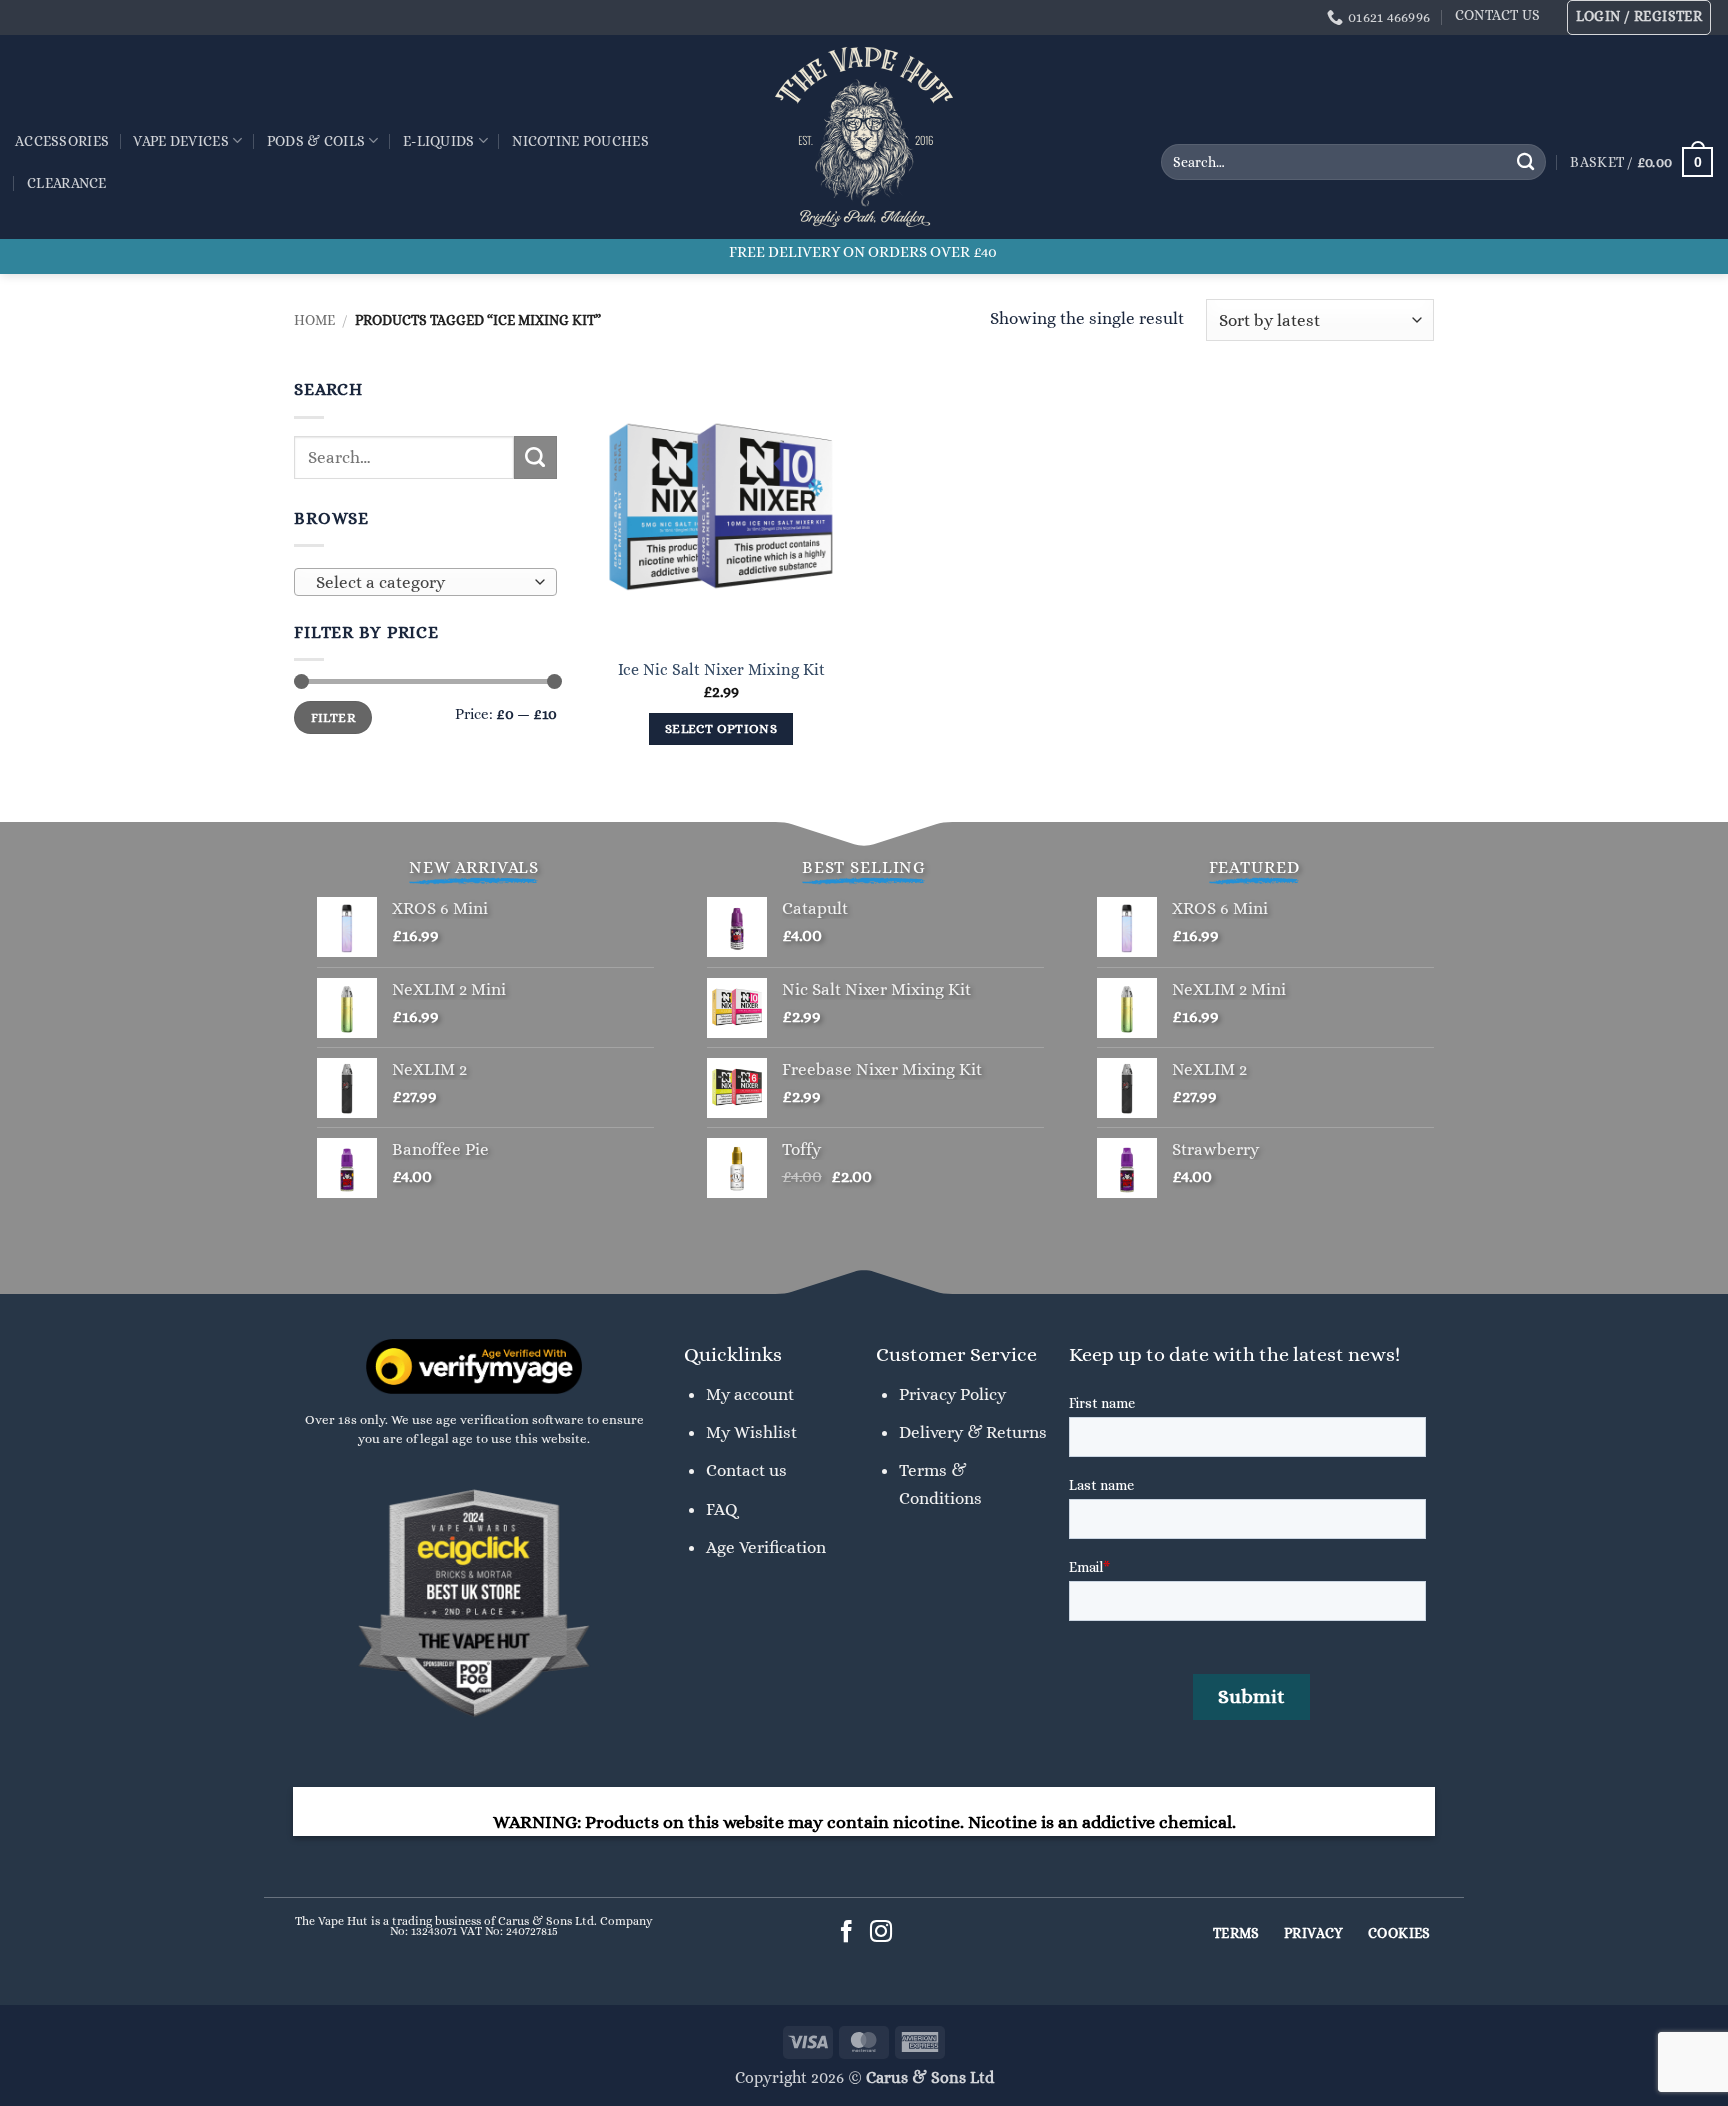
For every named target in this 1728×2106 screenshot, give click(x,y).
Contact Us (1498, 15)
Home (314, 320)
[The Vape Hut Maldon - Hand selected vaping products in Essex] (864, 137)
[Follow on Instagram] (881, 1933)
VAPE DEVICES (180, 141)
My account (750, 1394)
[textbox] (420, 583)
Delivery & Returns (973, 1432)
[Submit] (1525, 162)
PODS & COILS (316, 141)
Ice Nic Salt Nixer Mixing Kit (721, 670)
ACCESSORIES (62, 141)
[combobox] (425, 582)
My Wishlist (751, 1432)
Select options (721, 729)
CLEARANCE (67, 183)
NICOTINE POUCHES (580, 141)
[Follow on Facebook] (846, 1933)
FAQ (722, 1509)
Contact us (746, 1470)
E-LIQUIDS (439, 141)
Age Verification (766, 1547)
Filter (333, 717)
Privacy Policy (952, 1394)
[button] (1639, 17)
